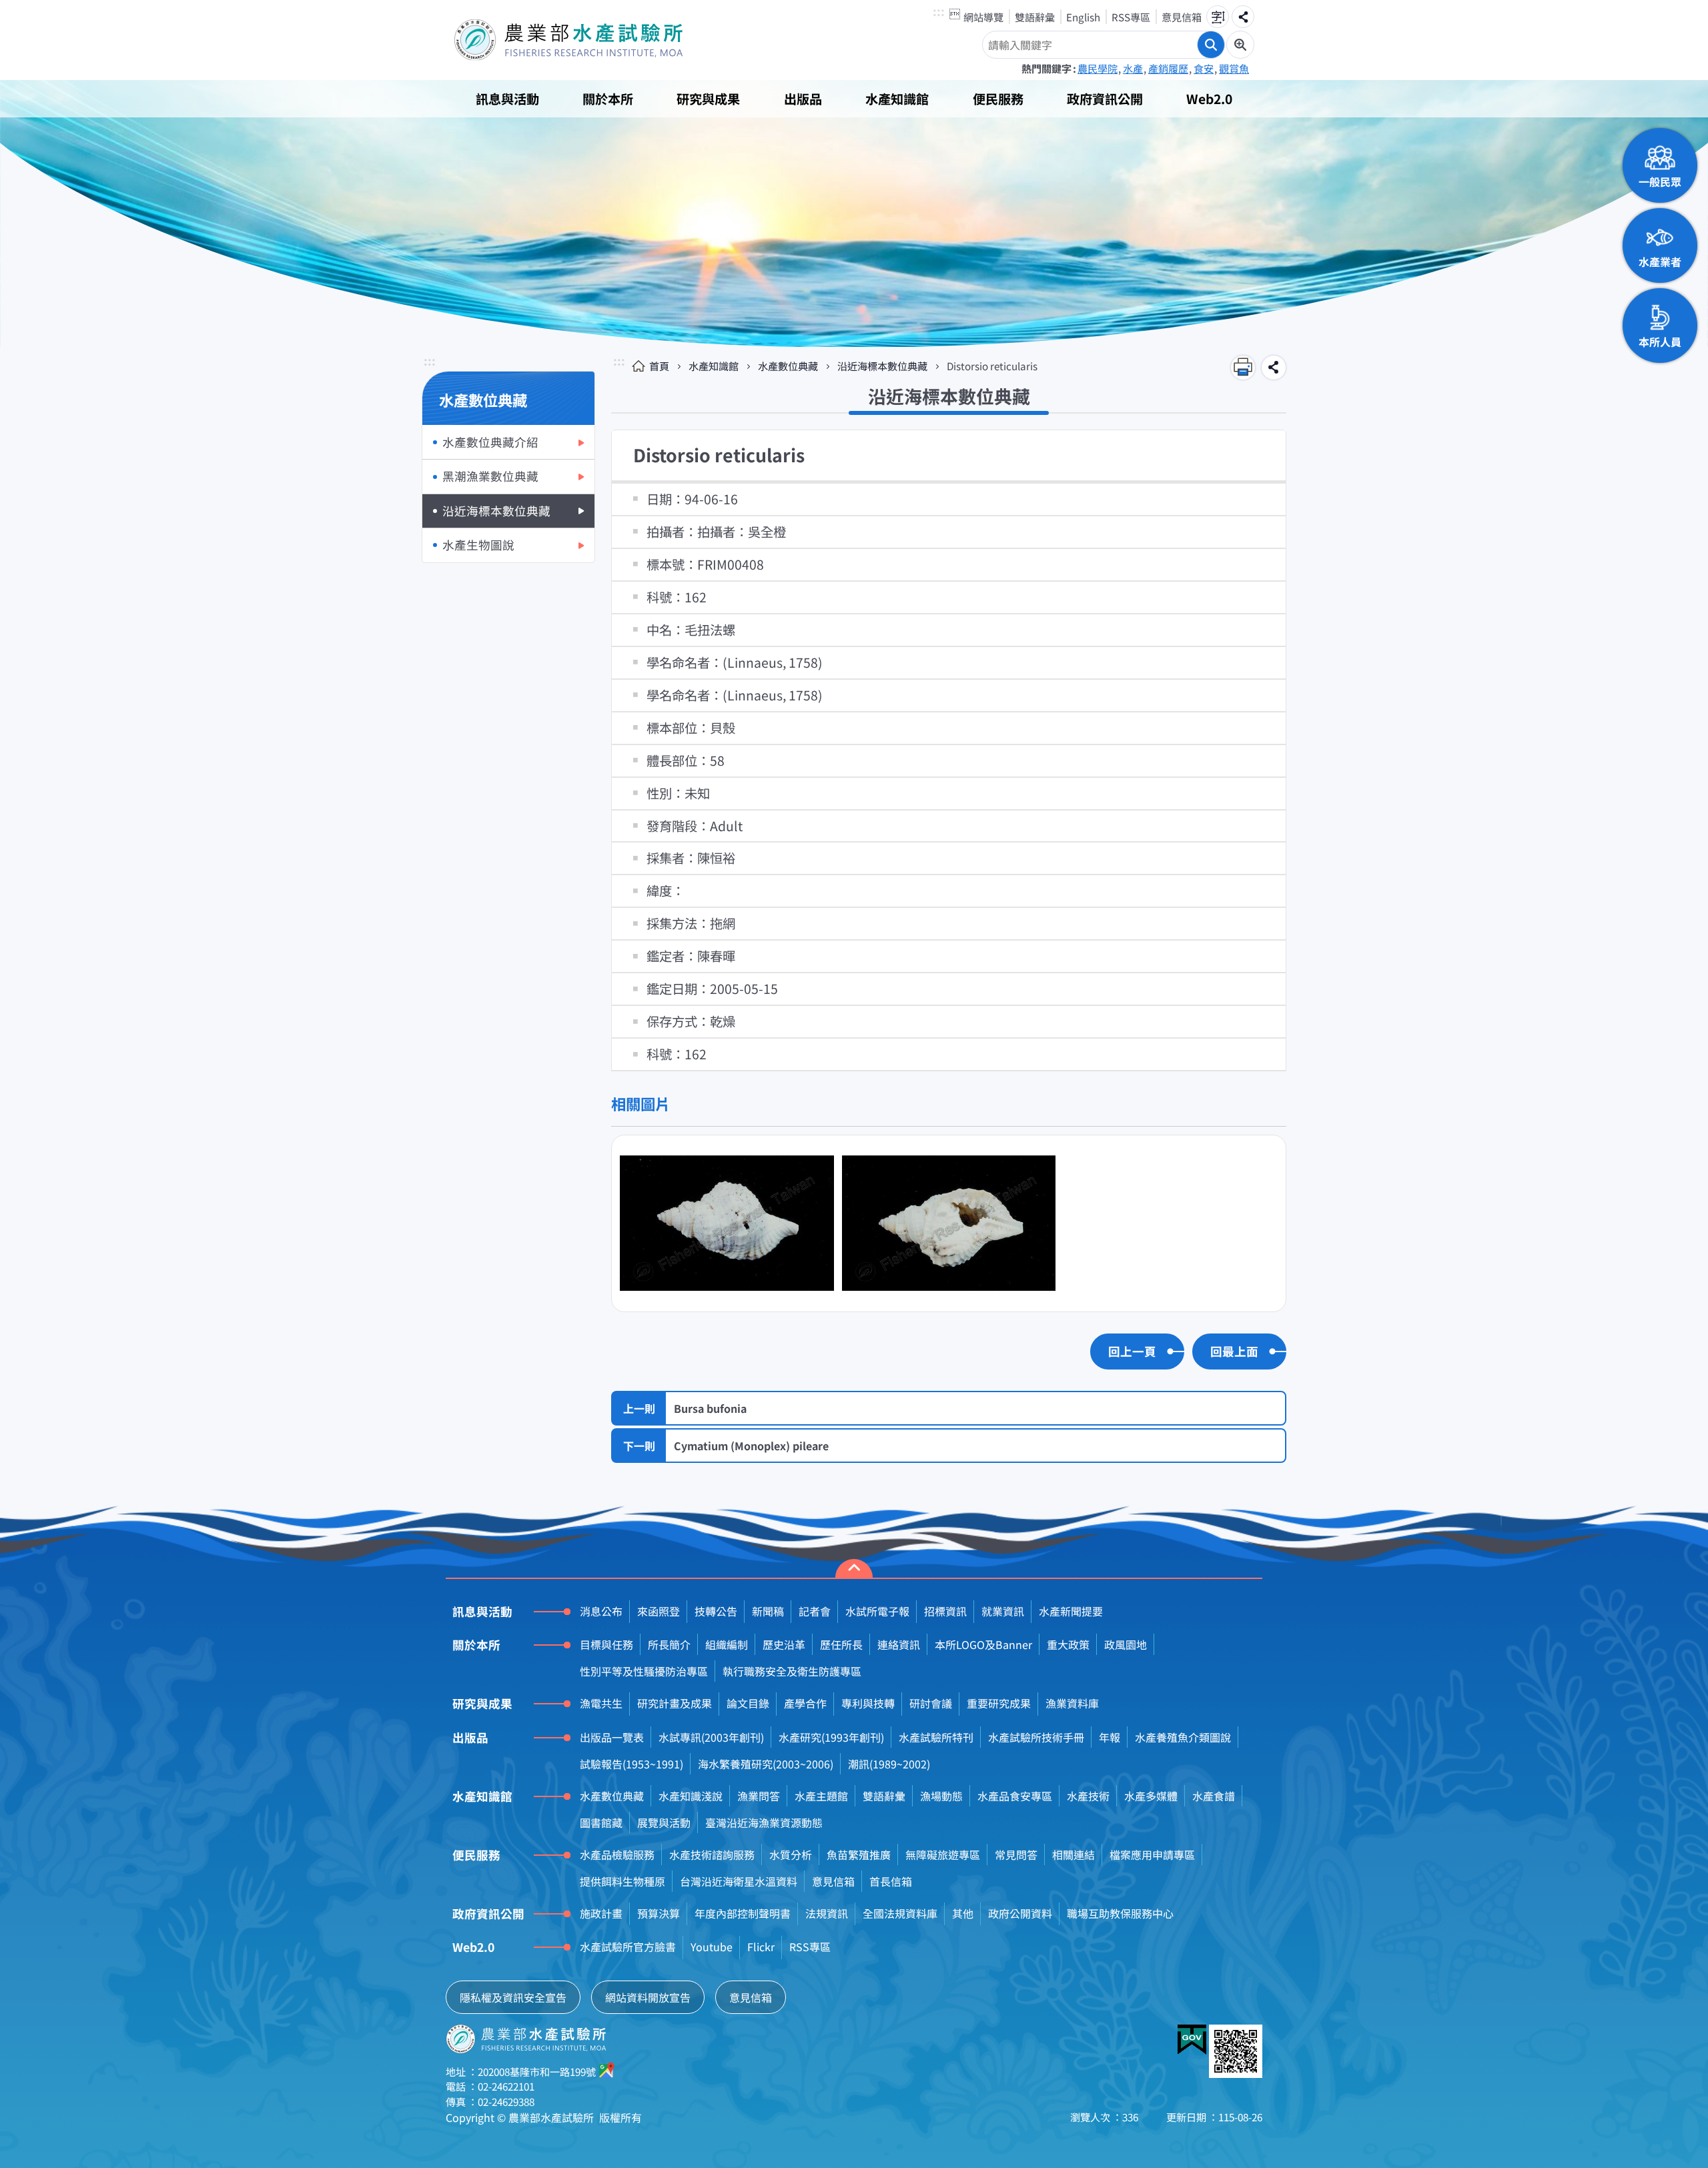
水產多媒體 (1151, 1796)
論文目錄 (748, 1703)
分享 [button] (1243, 17)
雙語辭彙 (1035, 17)
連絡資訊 (899, 1644)
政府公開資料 (1020, 1913)
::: (939, 12)
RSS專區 (1131, 17)
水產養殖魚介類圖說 (1183, 1737)
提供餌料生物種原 (622, 1881)
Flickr (761, 1947)
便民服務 (998, 99)
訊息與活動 (507, 99)
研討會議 (931, 1703)
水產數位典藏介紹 (490, 442)
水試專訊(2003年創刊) (711, 1737)
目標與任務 (606, 1644)
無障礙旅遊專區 (943, 1854)
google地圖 (607, 2070)
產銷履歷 (1168, 68)
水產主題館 (821, 1796)
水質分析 (791, 1854)
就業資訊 (1003, 1611)
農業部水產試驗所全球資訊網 (587, 40)
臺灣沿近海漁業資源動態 (764, 1822)
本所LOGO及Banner (983, 1644)
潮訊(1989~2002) (889, 1764)
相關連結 (1074, 1854)
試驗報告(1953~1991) (631, 1764)
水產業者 (1660, 261)
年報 (1110, 1737)
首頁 (659, 366)
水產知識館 (897, 99)
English (1083, 17)
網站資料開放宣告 (648, 1997)
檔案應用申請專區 (1152, 1854)
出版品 (803, 99)
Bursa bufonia (710, 1408)
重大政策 (1068, 1644)
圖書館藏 (601, 1822)
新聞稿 (768, 1611)
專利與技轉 (868, 1703)
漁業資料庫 (1072, 1703)
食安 (1204, 68)
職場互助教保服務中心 (1120, 1913)
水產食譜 (1214, 1796)
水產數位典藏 (788, 366)
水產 (1133, 68)
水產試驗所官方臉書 (628, 1947)
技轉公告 (716, 1611)
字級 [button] (1218, 17)
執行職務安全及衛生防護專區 (792, 1671)
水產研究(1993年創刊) (831, 1737)
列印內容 (1243, 368)
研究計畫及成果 (675, 1703)
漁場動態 (941, 1796)
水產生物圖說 (478, 545)
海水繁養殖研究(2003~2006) (766, 1764)
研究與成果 (708, 99)
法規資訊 (827, 1913)
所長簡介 (669, 1644)
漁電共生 (601, 1703)
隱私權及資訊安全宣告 (513, 1997)
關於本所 (608, 99)
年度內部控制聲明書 (743, 1913)
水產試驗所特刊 (936, 1737)
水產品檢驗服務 (617, 1854)
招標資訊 (945, 1611)
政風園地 (1126, 1644)
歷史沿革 (784, 1644)
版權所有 (620, 2117)
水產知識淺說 (691, 1796)
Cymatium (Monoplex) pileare (751, 1446)
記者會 (815, 1611)
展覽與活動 (664, 1822)
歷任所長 (841, 1644)
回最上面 (1234, 1351)
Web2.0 (1209, 99)
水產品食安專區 (1015, 1796)
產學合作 (805, 1703)
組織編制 (727, 1644)
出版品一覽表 (612, 1737)
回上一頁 (1132, 1351)
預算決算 (659, 1913)
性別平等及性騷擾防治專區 (644, 1671)
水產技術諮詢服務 (712, 1854)
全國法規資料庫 (900, 1913)
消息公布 (601, 1611)
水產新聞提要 (1071, 1611)
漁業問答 (759, 1796)
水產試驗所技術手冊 (1036, 1737)
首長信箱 (891, 1881)
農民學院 (1098, 68)
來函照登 (659, 1611)
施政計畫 (601, 1913)
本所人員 (1660, 342)
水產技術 (1088, 1796)
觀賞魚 (1234, 68)
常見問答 (1016, 1854)
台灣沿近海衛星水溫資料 (739, 1881)
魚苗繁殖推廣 (859, 1854)
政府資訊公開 (1105, 99)
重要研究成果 (999, 1703)
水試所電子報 (877, 1611)
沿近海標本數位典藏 (496, 511)
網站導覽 (983, 17)
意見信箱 (1182, 17)
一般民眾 (1660, 181)
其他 (963, 1913)
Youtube (712, 1947)
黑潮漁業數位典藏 (490, 476)
